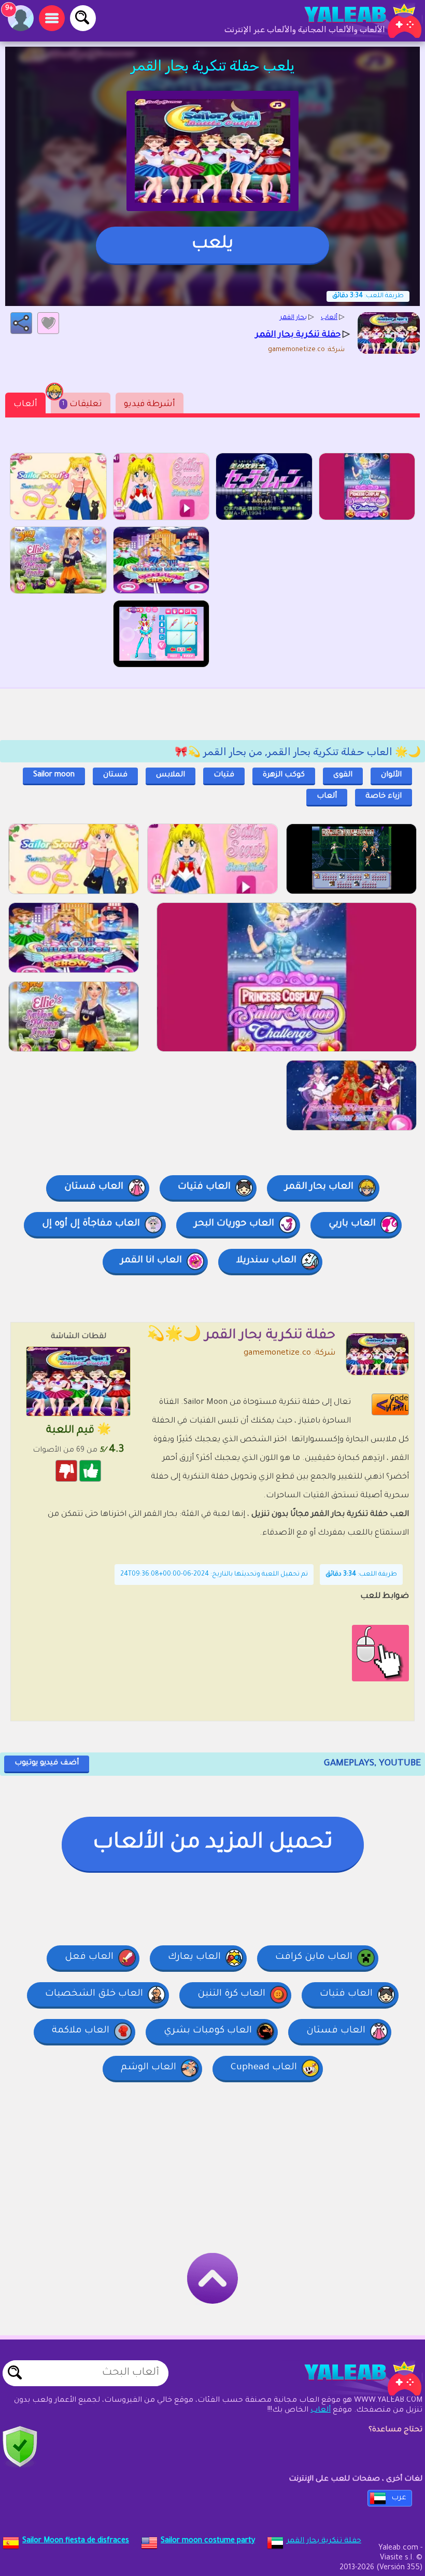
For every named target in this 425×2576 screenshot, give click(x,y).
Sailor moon (54, 775)
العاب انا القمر (151, 1261)
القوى (343, 775)
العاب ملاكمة (81, 2031)
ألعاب (25, 405)
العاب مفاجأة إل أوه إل (91, 1224)
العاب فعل (89, 1957)
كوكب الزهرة (284, 775)
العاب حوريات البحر (234, 1224)
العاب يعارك (194, 1957)
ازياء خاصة (384, 797)
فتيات (224, 775)
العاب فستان (94, 1187)
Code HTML (397, 1404)
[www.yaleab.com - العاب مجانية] (352, 2378)
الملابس (171, 775)
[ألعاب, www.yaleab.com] (352, 21)
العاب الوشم (148, 2068)
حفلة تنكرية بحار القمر (324, 2541)
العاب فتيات (204, 1187)
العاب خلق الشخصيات (94, 1994)
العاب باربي (352, 1224)
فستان (115, 775)
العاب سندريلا (266, 1261)
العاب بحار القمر (319, 1187)
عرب (399, 2498)
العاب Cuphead (264, 2068)
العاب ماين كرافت (314, 1957)
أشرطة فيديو (150, 405)
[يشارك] (21, 323)
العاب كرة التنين (231, 1994)
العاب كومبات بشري (208, 2031)
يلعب (212, 245)
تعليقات (82, 405)
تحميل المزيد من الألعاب (213, 1844)
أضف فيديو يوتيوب (47, 1763)
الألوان (391, 775)
